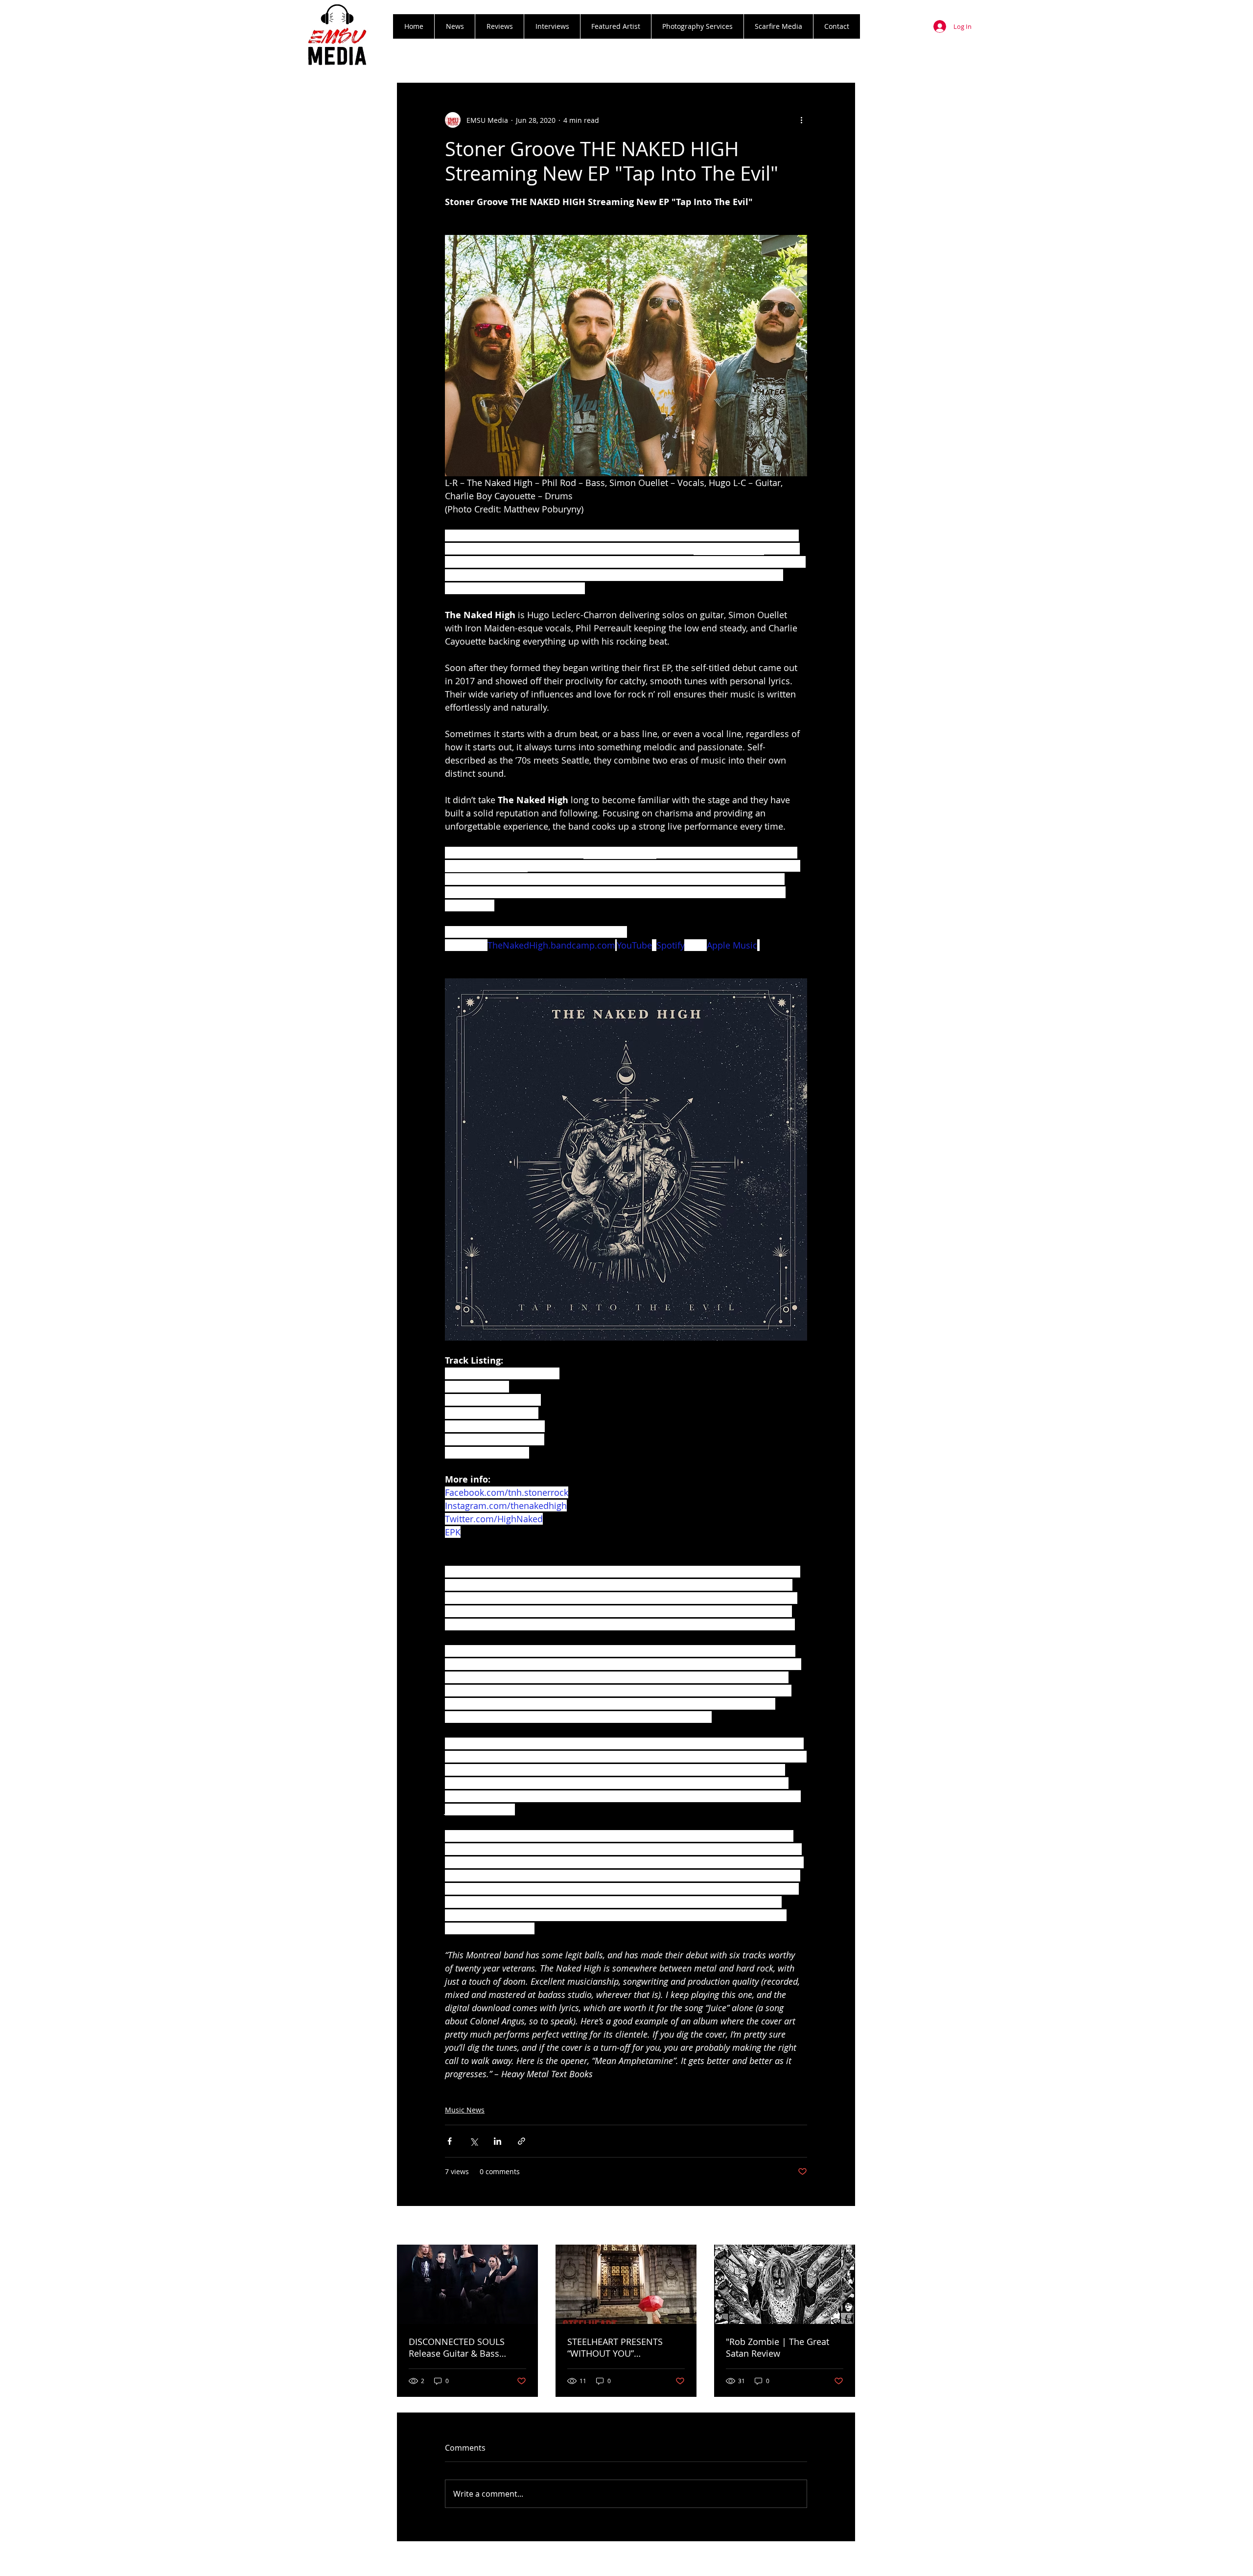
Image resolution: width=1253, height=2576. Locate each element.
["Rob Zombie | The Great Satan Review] (785, 2284)
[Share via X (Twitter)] (474, 2141)
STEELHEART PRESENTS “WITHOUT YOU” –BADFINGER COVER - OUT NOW (622, 2347)
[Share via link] (522, 2141)
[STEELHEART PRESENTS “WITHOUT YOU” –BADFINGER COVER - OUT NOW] (626, 2284)
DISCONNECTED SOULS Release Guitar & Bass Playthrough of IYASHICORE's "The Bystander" (467, 2347)
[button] (499, 26)
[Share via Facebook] (450, 2141)
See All (845, 2226)
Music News (465, 2110)
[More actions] (801, 120)
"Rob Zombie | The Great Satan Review (777, 2347)
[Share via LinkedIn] (498, 2141)
